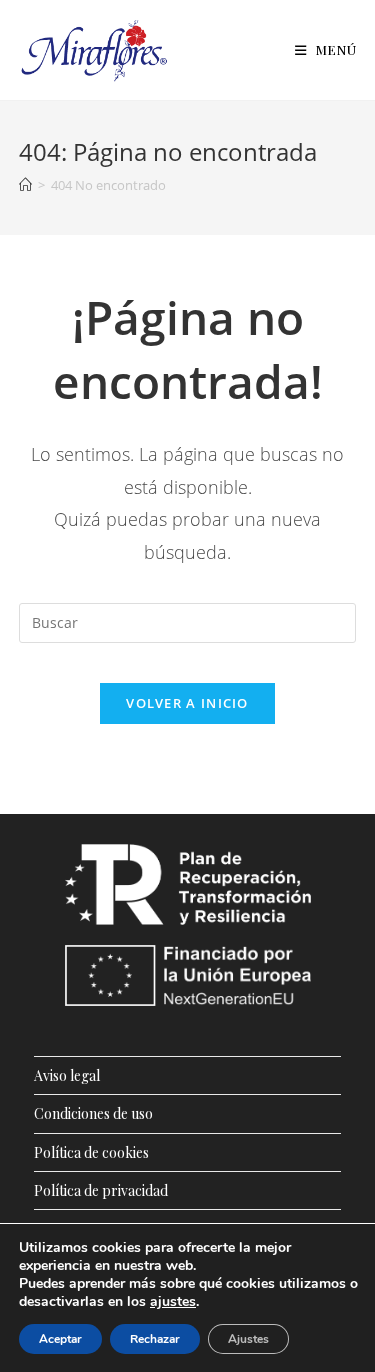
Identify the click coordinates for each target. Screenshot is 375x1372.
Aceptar (60, 1339)
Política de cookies (91, 1152)
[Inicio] (25, 185)
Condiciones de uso (93, 1113)
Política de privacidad (101, 1190)
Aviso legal (67, 1075)
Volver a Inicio (187, 703)
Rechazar (155, 1339)
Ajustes (248, 1339)
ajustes (173, 1302)
